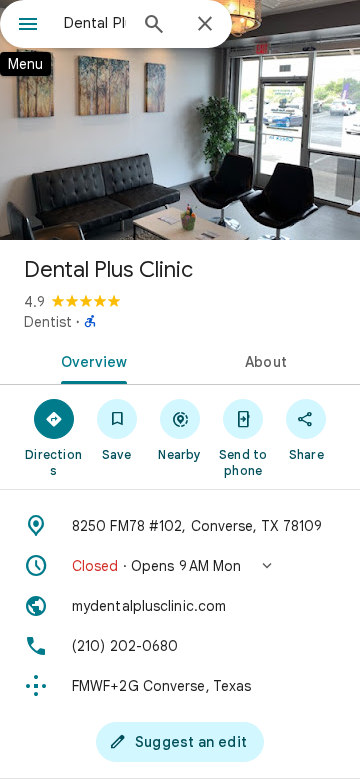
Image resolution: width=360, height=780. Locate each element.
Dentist (48, 322)
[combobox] (95, 23)
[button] (180, 566)
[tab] (90, 360)
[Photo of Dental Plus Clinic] (180, 120)
